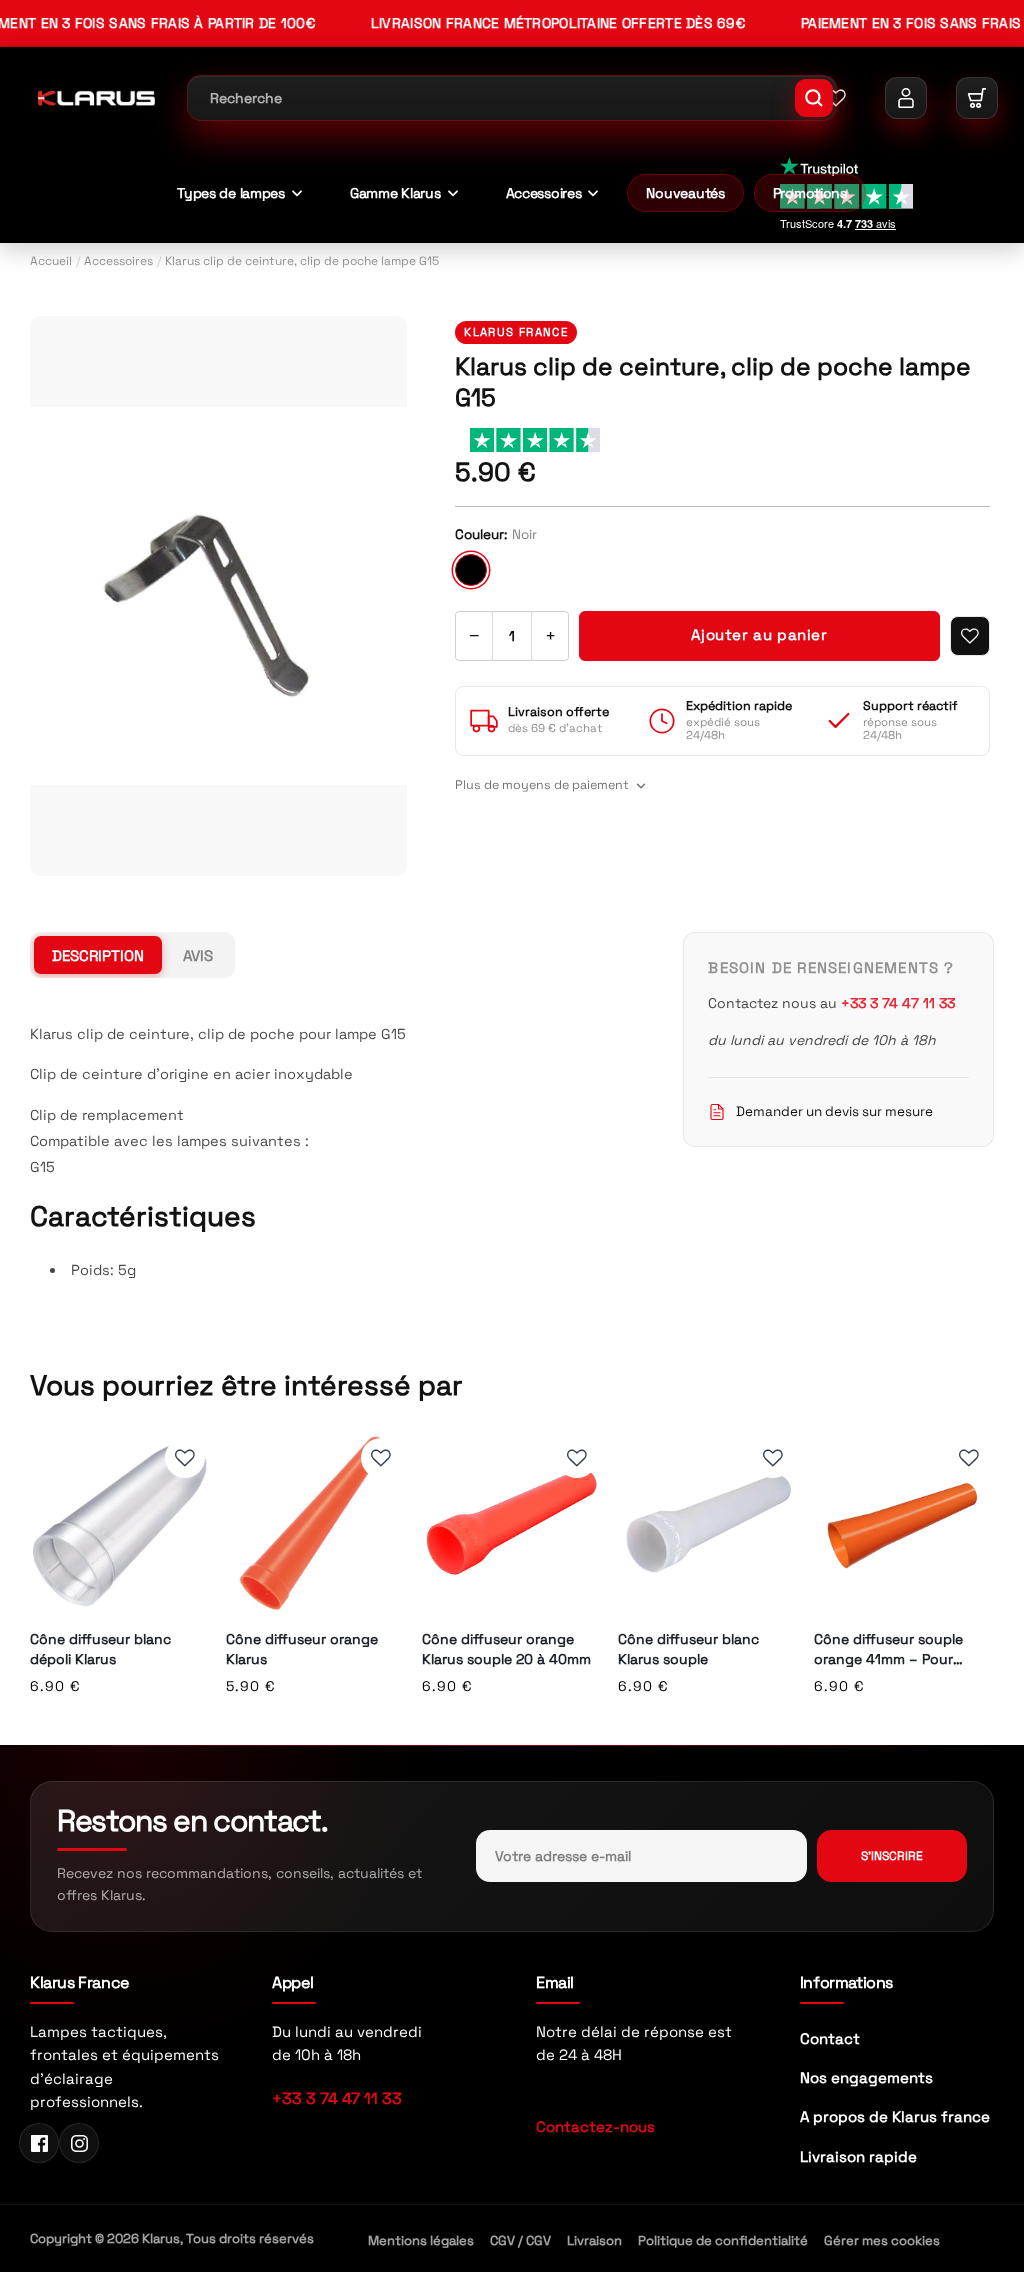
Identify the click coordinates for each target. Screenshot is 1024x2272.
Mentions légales (421, 2240)
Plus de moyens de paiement (542, 785)
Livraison (594, 2240)
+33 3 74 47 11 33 (337, 2098)
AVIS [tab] (198, 955)
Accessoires (118, 261)
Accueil (51, 261)
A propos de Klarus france (895, 2116)
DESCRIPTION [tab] (98, 955)
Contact (830, 2038)
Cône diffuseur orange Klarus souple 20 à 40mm (506, 1649)
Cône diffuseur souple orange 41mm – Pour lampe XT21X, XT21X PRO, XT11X (897, 1649)
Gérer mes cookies (882, 2240)
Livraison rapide (858, 2156)
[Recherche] (814, 98)
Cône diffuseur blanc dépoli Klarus (100, 1649)
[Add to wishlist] (970, 636)
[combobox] (512, 98)
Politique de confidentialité (723, 2240)
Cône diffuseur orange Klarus (302, 1649)
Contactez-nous (595, 2126)
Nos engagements (866, 2077)
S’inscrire (892, 1856)
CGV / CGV (520, 2240)
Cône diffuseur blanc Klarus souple (688, 1649)
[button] (977, 98)
